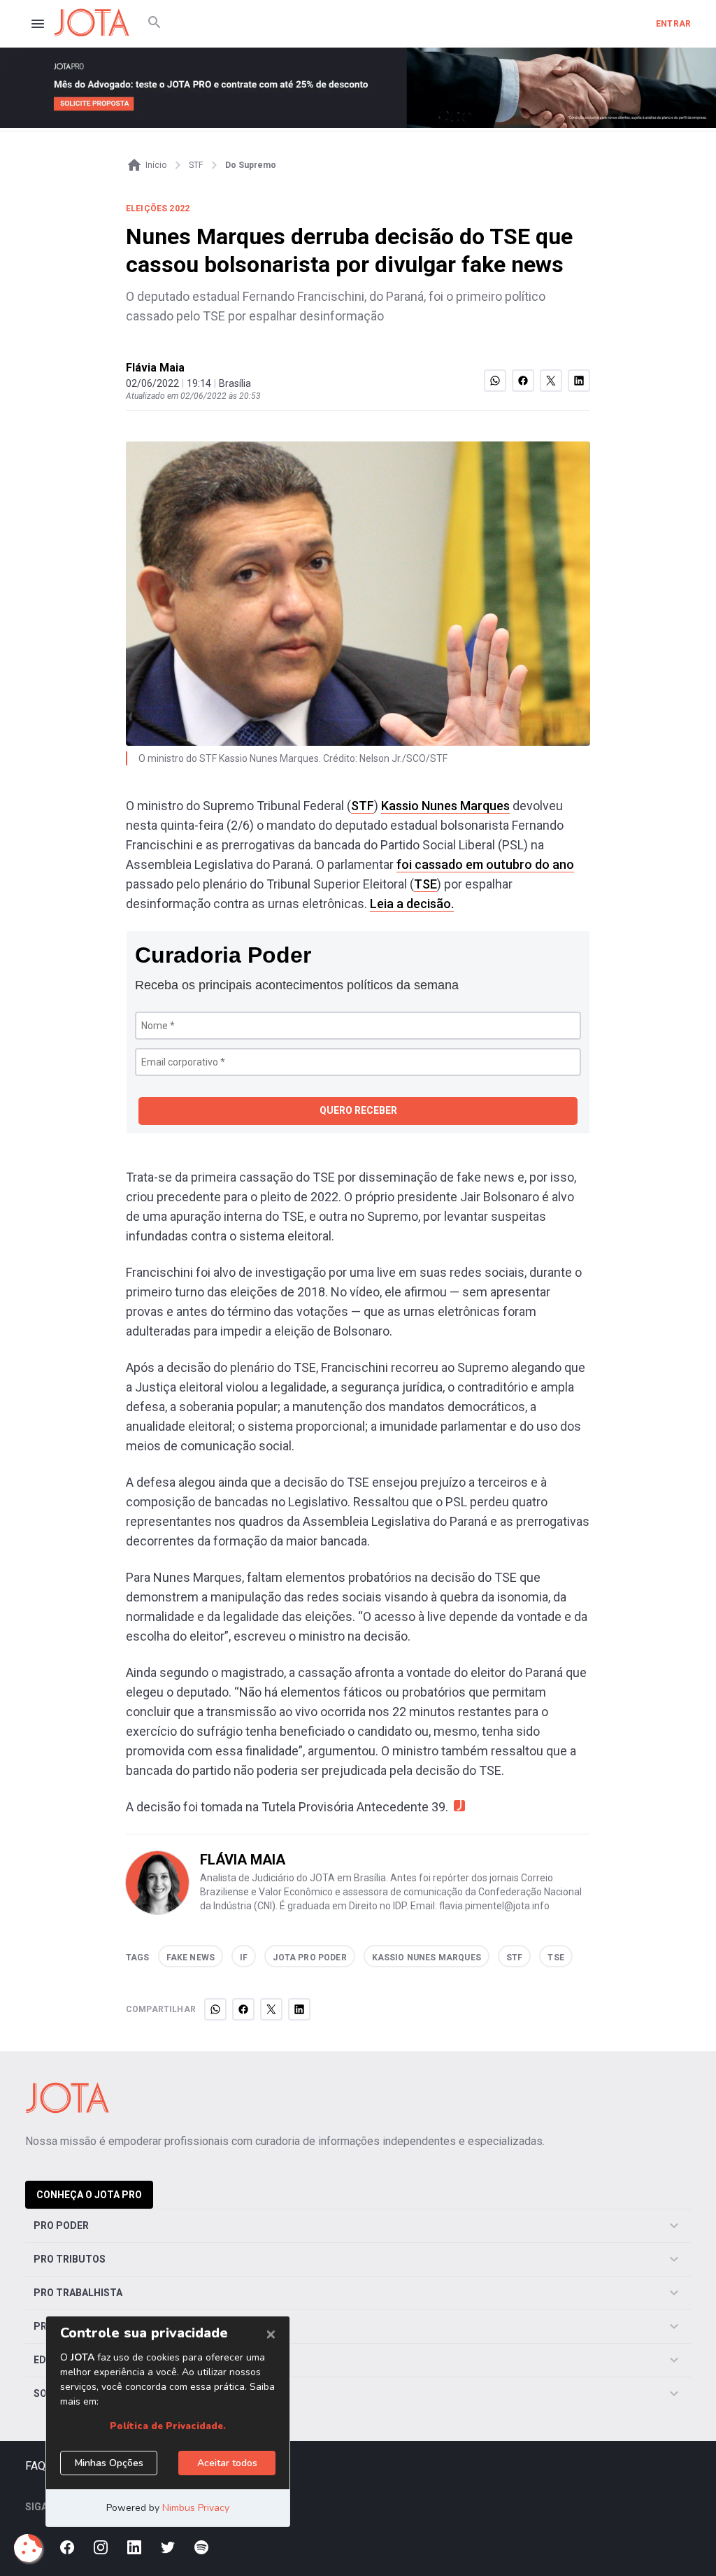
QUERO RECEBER (358, 1110)
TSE (425, 884)
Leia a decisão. (412, 904)
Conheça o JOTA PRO (89, 2195)
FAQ (35, 2466)
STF (363, 806)
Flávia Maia (155, 368)
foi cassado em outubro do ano (485, 864)
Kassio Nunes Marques (445, 806)
